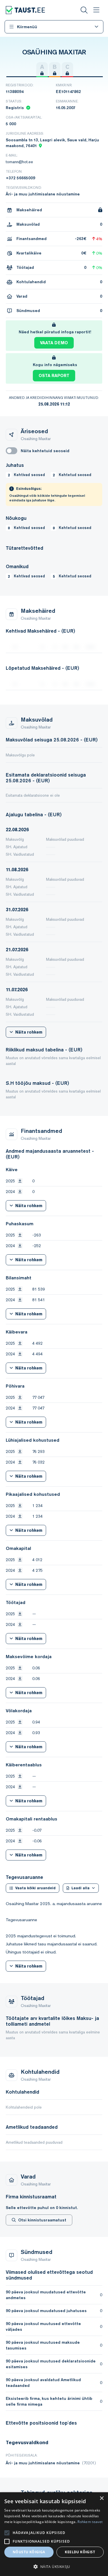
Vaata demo (54, 343)
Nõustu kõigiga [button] (29, 2552)
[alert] (54, 2534)
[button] (54, 2567)
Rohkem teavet (90, 2522)
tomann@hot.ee (19, 162)
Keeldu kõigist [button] (80, 2552)
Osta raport (54, 376)
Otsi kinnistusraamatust (42, 2220)
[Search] (84, 10)
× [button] (102, 2498)
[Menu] (96, 10)
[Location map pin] (40, 146)
